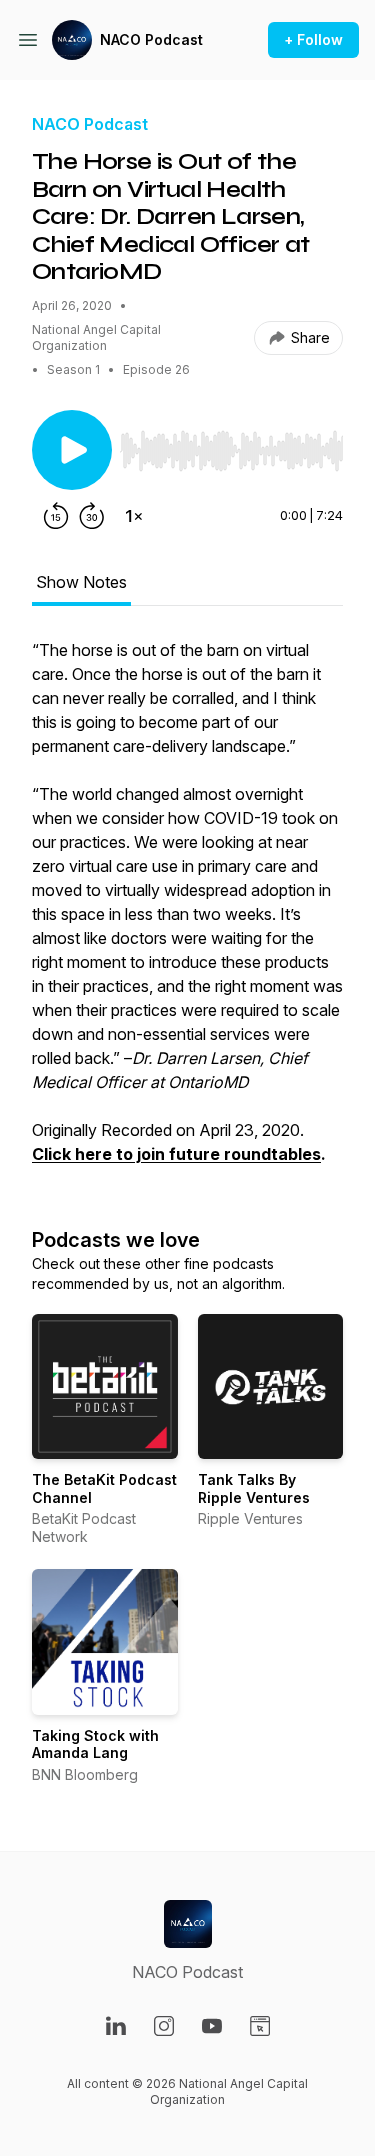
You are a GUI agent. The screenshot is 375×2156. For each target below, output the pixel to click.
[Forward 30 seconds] (92, 516)
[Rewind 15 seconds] (56, 516)
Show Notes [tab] (81, 582)
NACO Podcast (151, 39)
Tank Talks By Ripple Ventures (254, 1488)
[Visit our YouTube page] (212, 2026)
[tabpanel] (187, 912)
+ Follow (313, 39)
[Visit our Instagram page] (164, 2026)
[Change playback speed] (134, 516)
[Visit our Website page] (260, 2026)
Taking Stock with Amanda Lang (95, 1744)
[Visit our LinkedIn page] (116, 2026)
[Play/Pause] (72, 450)
